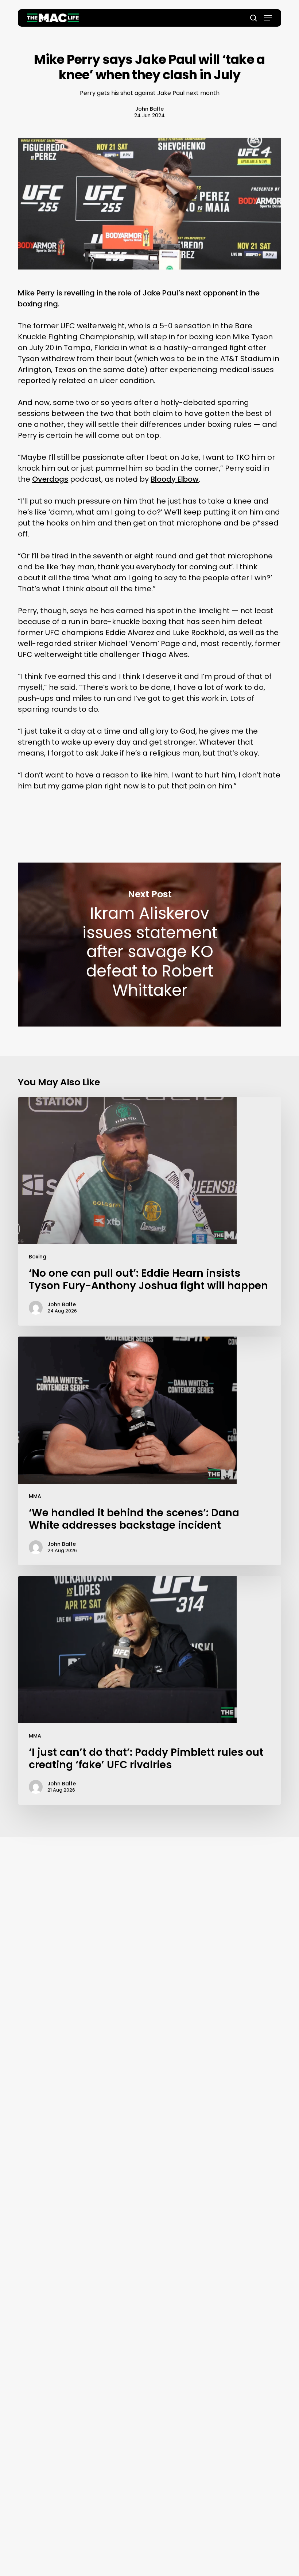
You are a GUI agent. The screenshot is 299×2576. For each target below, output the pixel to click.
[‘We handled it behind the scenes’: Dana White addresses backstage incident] (149, 1451)
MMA (35, 1496)
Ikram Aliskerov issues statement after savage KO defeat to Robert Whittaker (149, 945)
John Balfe (149, 109)
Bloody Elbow (175, 479)
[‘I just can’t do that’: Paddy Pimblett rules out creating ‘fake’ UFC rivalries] (149, 1690)
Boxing (38, 1257)
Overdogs (50, 479)
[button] (268, 18)
